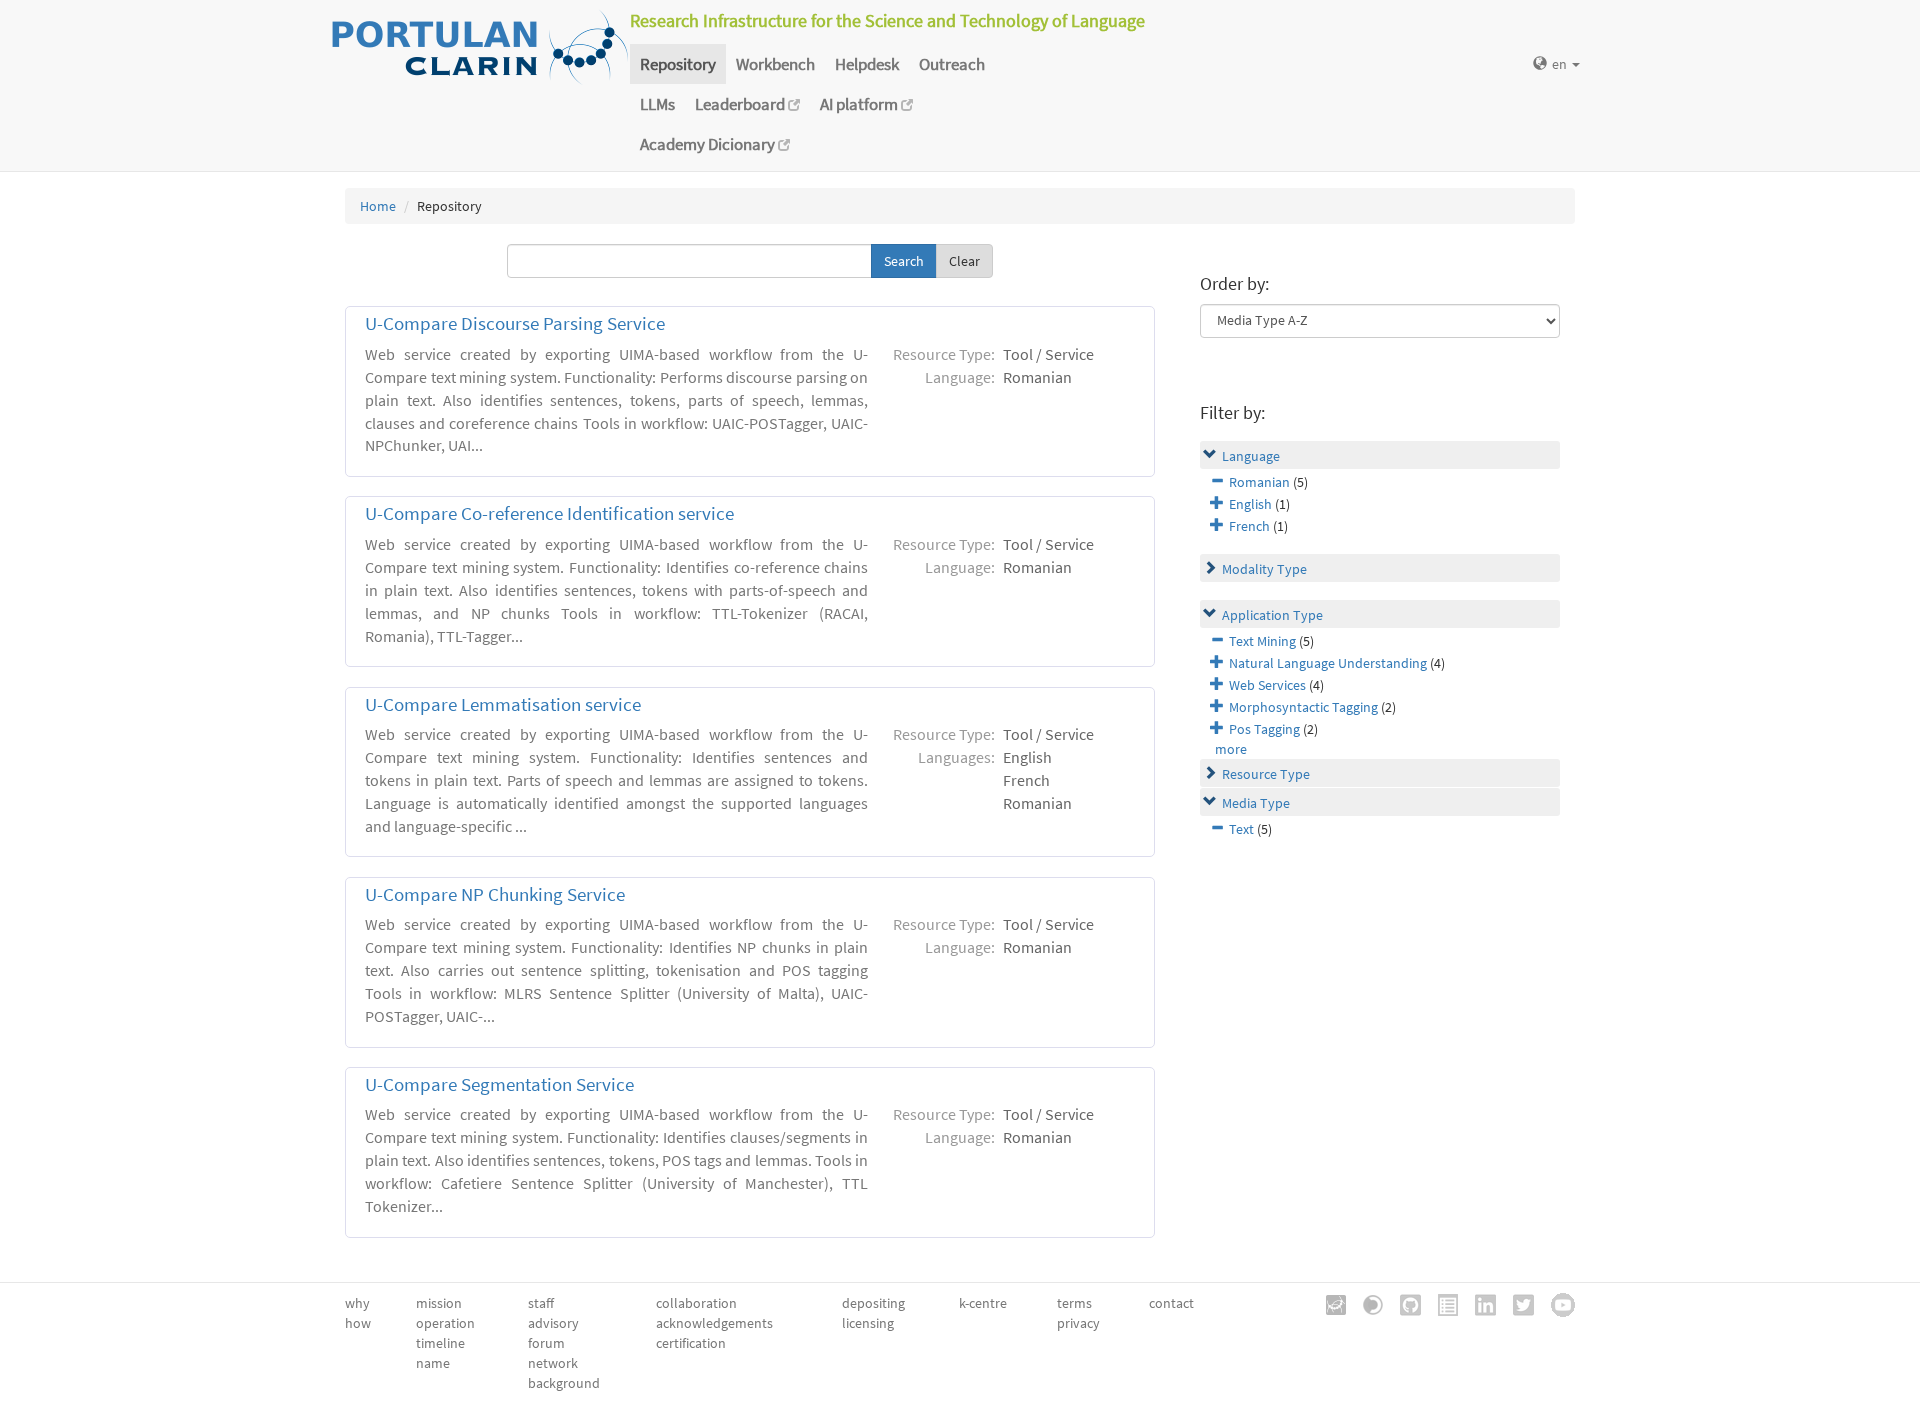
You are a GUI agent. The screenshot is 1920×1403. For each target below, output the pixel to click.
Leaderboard (741, 104)
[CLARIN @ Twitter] (1516, 1304)
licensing (868, 1323)
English (1250, 504)
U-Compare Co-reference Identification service (549, 513)
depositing (873, 1303)
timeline (440, 1343)
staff (541, 1303)
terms (1074, 1303)
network (553, 1363)
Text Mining (1262, 641)
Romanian (1259, 482)
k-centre (983, 1303)
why (357, 1303)
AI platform (860, 104)
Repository (678, 64)
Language (1251, 456)
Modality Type (1264, 569)
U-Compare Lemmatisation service (503, 704)
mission (439, 1303)
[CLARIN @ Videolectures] (1366, 1304)
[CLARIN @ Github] (1403, 1304)
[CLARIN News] (1441, 1304)
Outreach (952, 64)
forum (546, 1343)
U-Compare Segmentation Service (499, 1084)
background (564, 1383)
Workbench (775, 64)
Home (378, 206)
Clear (964, 261)
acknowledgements (714, 1323)
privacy (1078, 1323)
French (1249, 526)
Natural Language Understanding (1328, 663)
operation (445, 1323)
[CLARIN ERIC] (1329, 1304)
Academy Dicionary (709, 144)
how (358, 1323)
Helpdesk (867, 64)
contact (1171, 1303)
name (433, 1363)
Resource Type (1266, 774)
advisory (553, 1323)
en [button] (1561, 64)
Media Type (1256, 803)
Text (1241, 829)
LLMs (657, 104)
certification (691, 1343)
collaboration (696, 1303)
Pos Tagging (1264, 729)
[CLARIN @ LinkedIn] (1478, 1304)
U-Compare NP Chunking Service (495, 894)
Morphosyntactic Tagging (1303, 707)
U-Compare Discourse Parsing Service (515, 323)
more (1231, 749)
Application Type (1272, 615)
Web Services (1267, 685)
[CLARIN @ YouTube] (1556, 1304)
